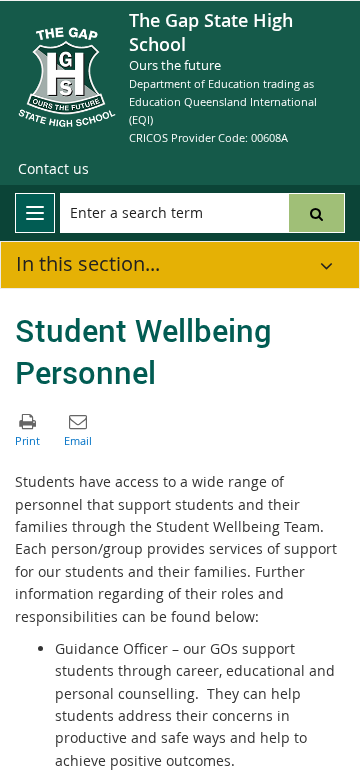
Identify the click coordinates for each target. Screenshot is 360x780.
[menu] (35, 213)
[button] (316, 213)
